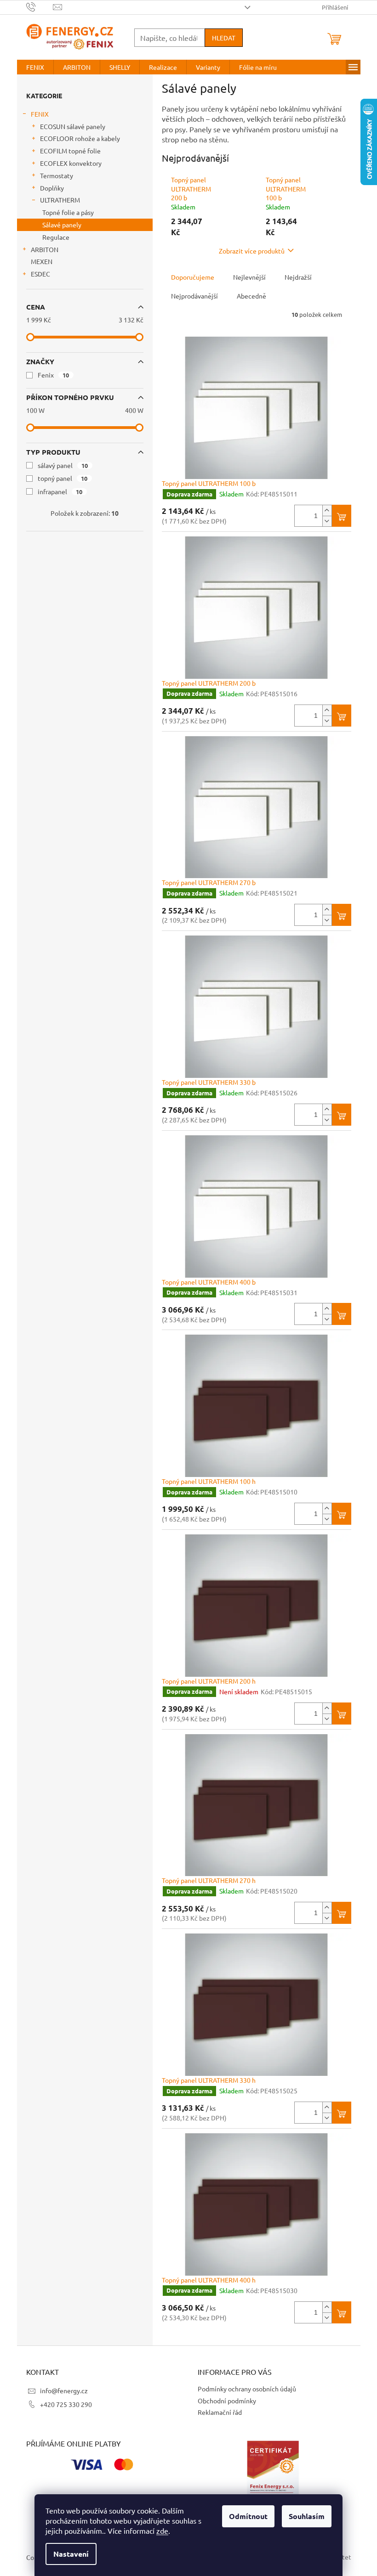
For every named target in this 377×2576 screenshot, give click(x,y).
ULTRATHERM (60, 200)
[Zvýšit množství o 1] (327, 510)
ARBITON (45, 249)
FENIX (40, 114)
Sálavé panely (62, 225)
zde (162, 2531)
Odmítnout (248, 2516)
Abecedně (251, 296)
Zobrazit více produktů (252, 251)
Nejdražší (298, 277)
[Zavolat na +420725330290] (40, 6)
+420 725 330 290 (66, 2404)
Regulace (56, 237)
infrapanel (60, 491)
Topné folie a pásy (68, 212)
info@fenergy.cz (64, 2390)
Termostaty (57, 175)
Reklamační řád (220, 2412)
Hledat (224, 38)
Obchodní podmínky (227, 2401)
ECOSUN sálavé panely (73, 126)
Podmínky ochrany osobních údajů (247, 2389)
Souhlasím (307, 2516)
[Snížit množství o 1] (327, 521)
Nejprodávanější (194, 296)
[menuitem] (35, 67)
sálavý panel (63, 465)
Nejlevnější (249, 277)
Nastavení (71, 2554)
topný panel (63, 478)
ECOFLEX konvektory (71, 163)
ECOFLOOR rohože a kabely (80, 138)
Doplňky (52, 188)
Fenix (54, 375)
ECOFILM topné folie (70, 151)
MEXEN (42, 261)
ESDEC (40, 274)
